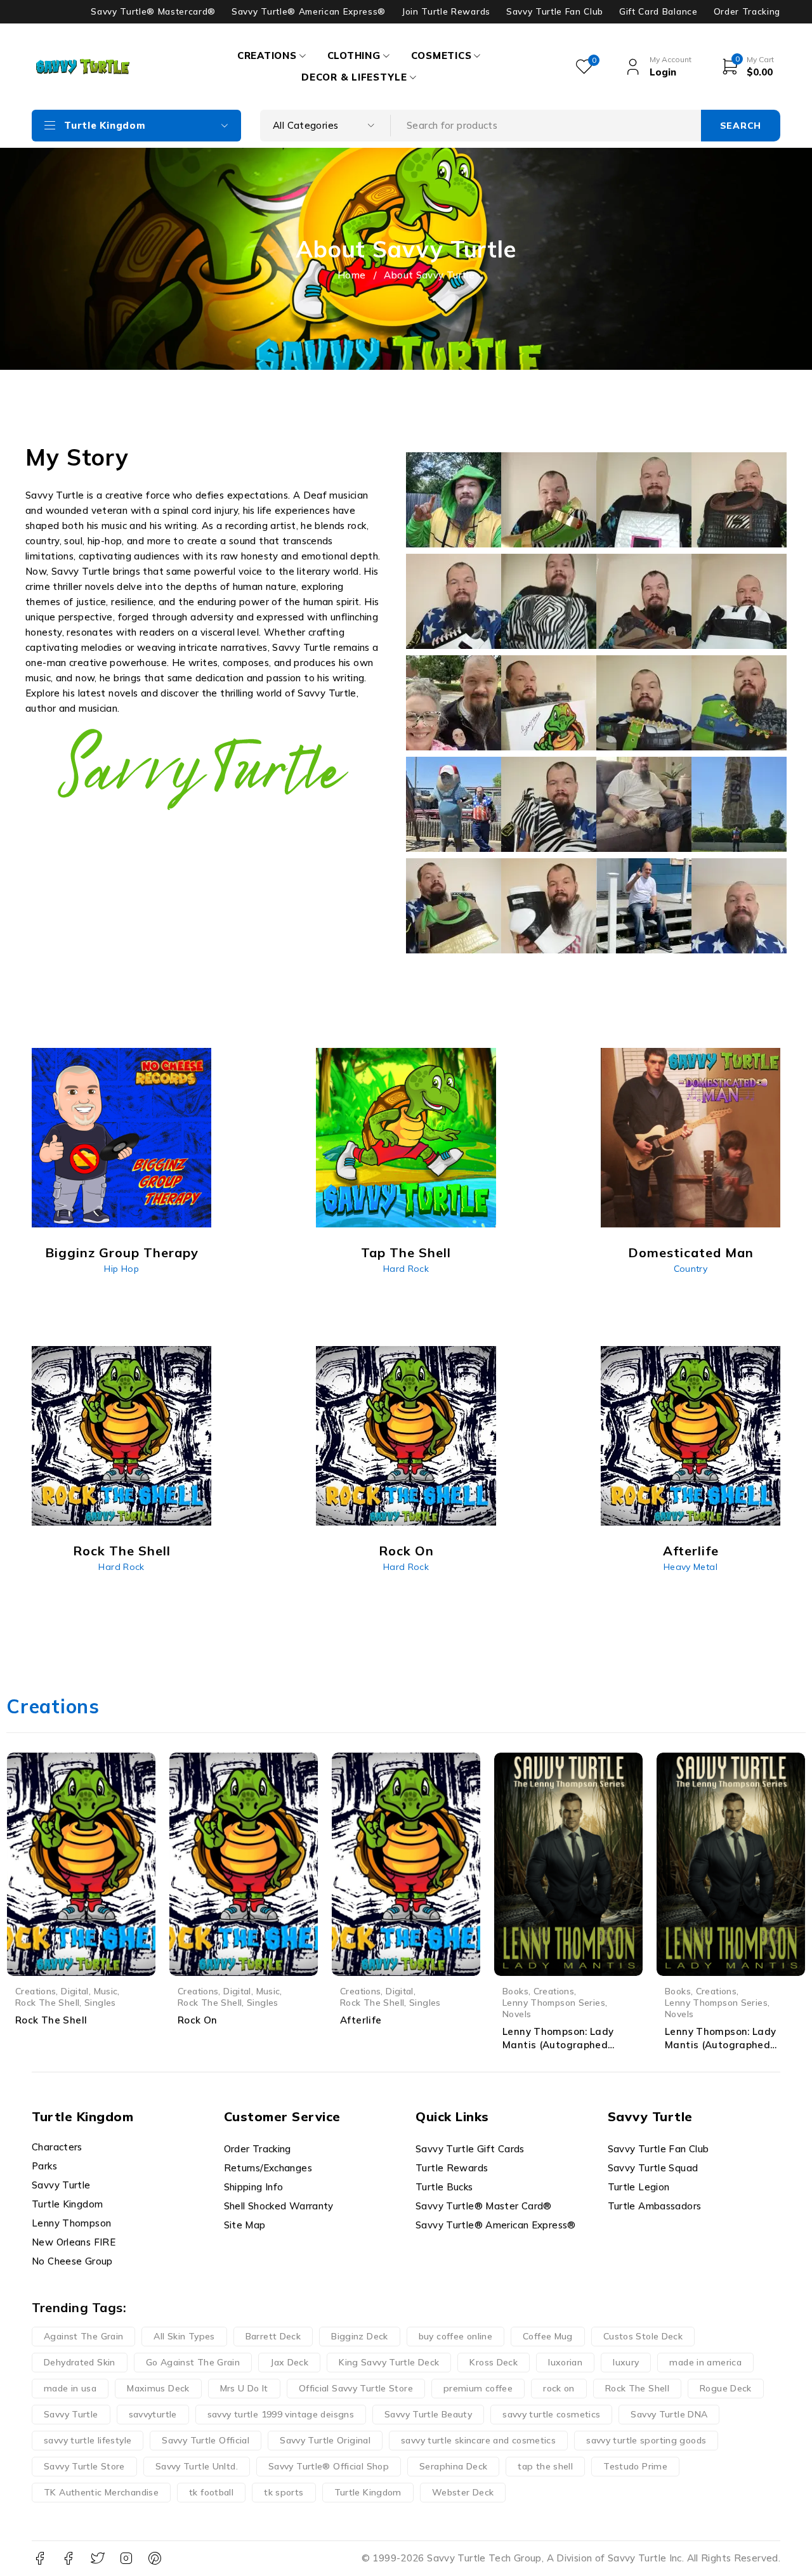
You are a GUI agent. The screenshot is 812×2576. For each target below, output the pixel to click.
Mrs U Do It (244, 2388)
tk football (211, 2492)
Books (515, 1991)
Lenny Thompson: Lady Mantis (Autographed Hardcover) (558, 2045)
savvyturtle (153, 2414)
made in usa (70, 2388)
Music (106, 1991)
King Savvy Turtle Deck (389, 2362)
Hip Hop (121, 1269)
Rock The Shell (47, 2002)
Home (352, 275)
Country (691, 1269)
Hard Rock (406, 1269)
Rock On (198, 2020)
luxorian (565, 2362)
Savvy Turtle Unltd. (197, 2466)
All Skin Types (184, 2336)
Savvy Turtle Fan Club (555, 11)
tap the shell (545, 2466)
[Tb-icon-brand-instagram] (126, 2559)
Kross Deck (494, 2362)
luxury (626, 2362)
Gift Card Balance (658, 11)
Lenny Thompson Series (554, 2002)
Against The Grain (83, 2336)
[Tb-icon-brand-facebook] (40, 2559)
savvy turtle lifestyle (88, 2440)
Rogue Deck (726, 2388)
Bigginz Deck (360, 2336)
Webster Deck (463, 2492)
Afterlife (361, 2020)
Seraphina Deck (453, 2466)
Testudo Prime (635, 2466)
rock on (559, 2388)
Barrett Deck (273, 2336)
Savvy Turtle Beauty (428, 2414)
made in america (705, 2362)
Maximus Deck (158, 2388)
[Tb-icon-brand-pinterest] (155, 2559)
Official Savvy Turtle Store (356, 2388)
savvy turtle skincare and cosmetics (478, 2440)
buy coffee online (455, 2336)
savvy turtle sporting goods (646, 2440)
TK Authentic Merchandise (101, 2492)
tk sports (284, 2492)
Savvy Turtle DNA (669, 2414)
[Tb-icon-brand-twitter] (97, 2559)
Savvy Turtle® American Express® (309, 11)
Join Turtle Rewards (446, 11)
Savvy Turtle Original (325, 2440)
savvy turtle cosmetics (551, 2414)
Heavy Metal (691, 1567)
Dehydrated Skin (80, 2362)
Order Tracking (747, 11)
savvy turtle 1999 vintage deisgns (281, 2414)
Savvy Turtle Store (84, 2466)
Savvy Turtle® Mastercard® (153, 11)
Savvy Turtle (71, 2414)
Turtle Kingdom (368, 2492)
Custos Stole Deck (643, 2336)
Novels (517, 2014)
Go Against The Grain (193, 2362)
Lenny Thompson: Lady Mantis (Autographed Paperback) (721, 2045)
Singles (100, 2002)
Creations (36, 1991)
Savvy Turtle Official (206, 2440)
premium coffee (478, 2388)
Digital (75, 1991)
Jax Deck (289, 2362)
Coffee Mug (548, 2336)
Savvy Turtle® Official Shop (329, 2466)
